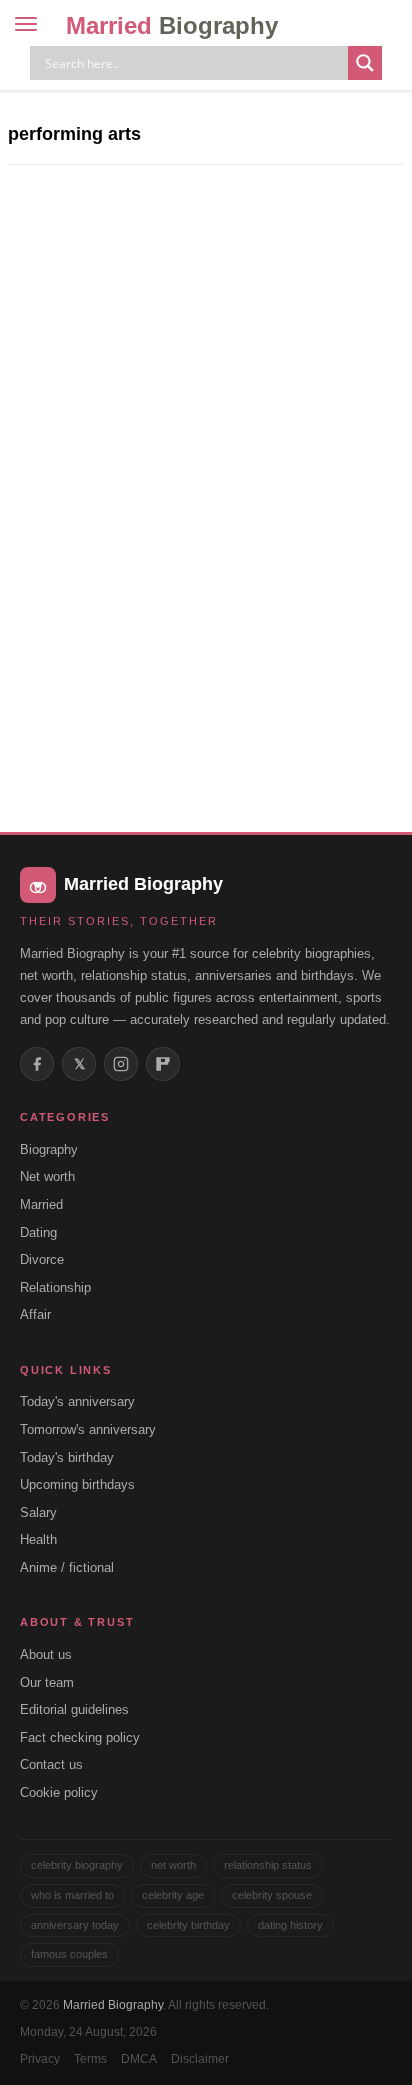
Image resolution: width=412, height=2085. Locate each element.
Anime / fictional (67, 1567)
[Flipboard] (163, 1064)
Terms (90, 2059)
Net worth (47, 1176)
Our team (47, 1682)
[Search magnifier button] (365, 63)
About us (46, 1654)
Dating (38, 1232)
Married (172, 25)
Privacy (40, 2059)
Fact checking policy (80, 1737)
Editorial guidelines (74, 1709)
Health (38, 1539)
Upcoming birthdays (77, 1484)
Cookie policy (59, 1792)
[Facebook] (37, 1064)
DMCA (139, 2059)
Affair (35, 1314)
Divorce (42, 1259)
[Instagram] (121, 1064)
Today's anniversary (77, 1401)
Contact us (51, 1764)
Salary (38, 1512)
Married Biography (113, 2005)
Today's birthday (67, 1457)
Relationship (55, 1287)
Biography (49, 1149)
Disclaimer (200, 2059)
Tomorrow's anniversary (88, 1429)
